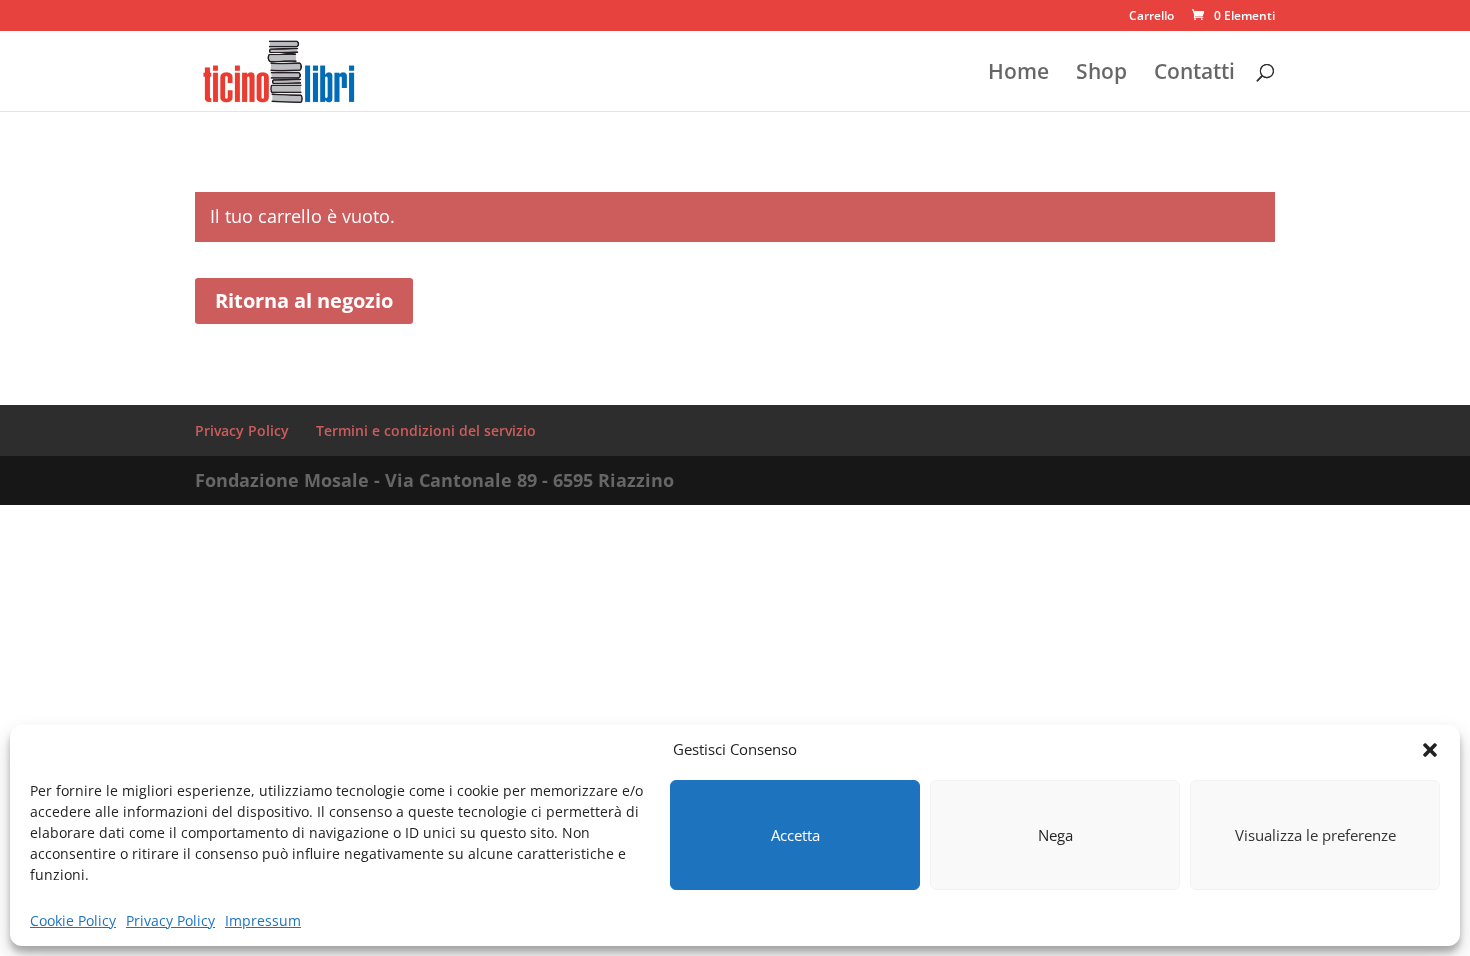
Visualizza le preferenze (1315, 835)
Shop (1101, 74)
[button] (1430, 750)
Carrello (1151, 17)
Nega (1055, 835)
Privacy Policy (170, 920)
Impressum (263, 920)
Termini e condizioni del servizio (426, 430)
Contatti (1194, 74)
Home (1018, 74)
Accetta (795, 835)
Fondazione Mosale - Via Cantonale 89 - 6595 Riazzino (434, 480)
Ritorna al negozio (304, 300)
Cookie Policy (73, 920)
